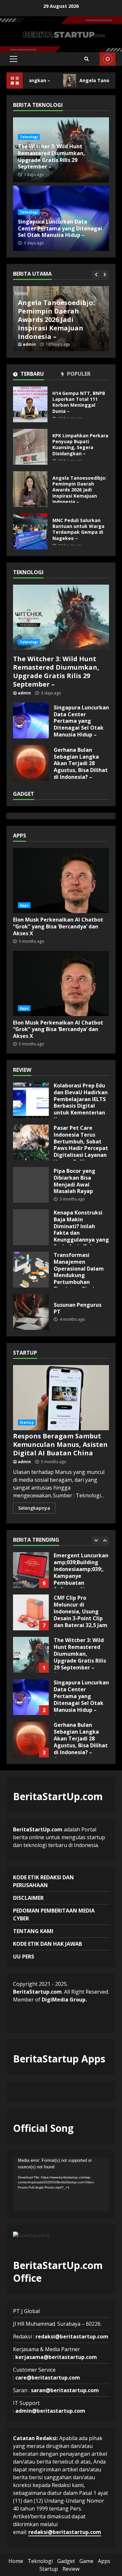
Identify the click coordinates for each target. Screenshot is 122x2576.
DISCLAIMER (28, 1898)
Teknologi (29, 137)
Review (71, 2569)
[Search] (87, 59)
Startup (27, 1422)
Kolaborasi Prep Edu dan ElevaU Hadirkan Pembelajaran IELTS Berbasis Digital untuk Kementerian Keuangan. (31, 1100)
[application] (61, 2184)
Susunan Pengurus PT (31, 1312)
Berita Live (108, 59)
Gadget (66, 2561)
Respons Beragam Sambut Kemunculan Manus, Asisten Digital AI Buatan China (61, 1398)
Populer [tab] (78, 374)
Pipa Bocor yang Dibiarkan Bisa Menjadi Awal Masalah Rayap (31, 1185)
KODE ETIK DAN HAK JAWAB (47, 1944)
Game (86, 2561)
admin (29, 344)
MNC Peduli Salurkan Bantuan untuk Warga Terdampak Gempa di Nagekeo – (56, 324)
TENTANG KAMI (33, 1931)
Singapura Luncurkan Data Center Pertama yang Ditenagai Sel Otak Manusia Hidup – (60, 228)
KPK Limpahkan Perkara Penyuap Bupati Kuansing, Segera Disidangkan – (30, 447)
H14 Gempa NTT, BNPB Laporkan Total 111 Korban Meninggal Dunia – (30, 404)
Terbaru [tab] (32, 374)
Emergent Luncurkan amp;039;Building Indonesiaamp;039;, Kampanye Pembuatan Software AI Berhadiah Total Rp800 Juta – (31, 1570)
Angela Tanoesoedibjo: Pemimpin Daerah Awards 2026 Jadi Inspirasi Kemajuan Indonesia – (30, 489)
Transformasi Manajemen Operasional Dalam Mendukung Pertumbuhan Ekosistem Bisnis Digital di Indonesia (31, 1270)
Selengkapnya (34, 1508)
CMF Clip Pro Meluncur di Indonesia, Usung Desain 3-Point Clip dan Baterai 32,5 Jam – (31, 1612)
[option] (61, 319)
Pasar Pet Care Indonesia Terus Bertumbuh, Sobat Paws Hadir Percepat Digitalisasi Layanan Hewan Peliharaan (31, 1142)
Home (16, 2561)
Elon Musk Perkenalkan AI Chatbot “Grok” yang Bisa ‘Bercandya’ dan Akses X (61, 880)
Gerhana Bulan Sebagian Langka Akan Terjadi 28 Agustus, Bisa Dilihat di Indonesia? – (31, 763)
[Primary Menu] (14, 59)
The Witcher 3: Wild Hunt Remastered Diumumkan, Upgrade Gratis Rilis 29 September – (51, 156)
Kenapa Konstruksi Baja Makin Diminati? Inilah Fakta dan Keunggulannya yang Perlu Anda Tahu (31, 1227)
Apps (24, 905)
